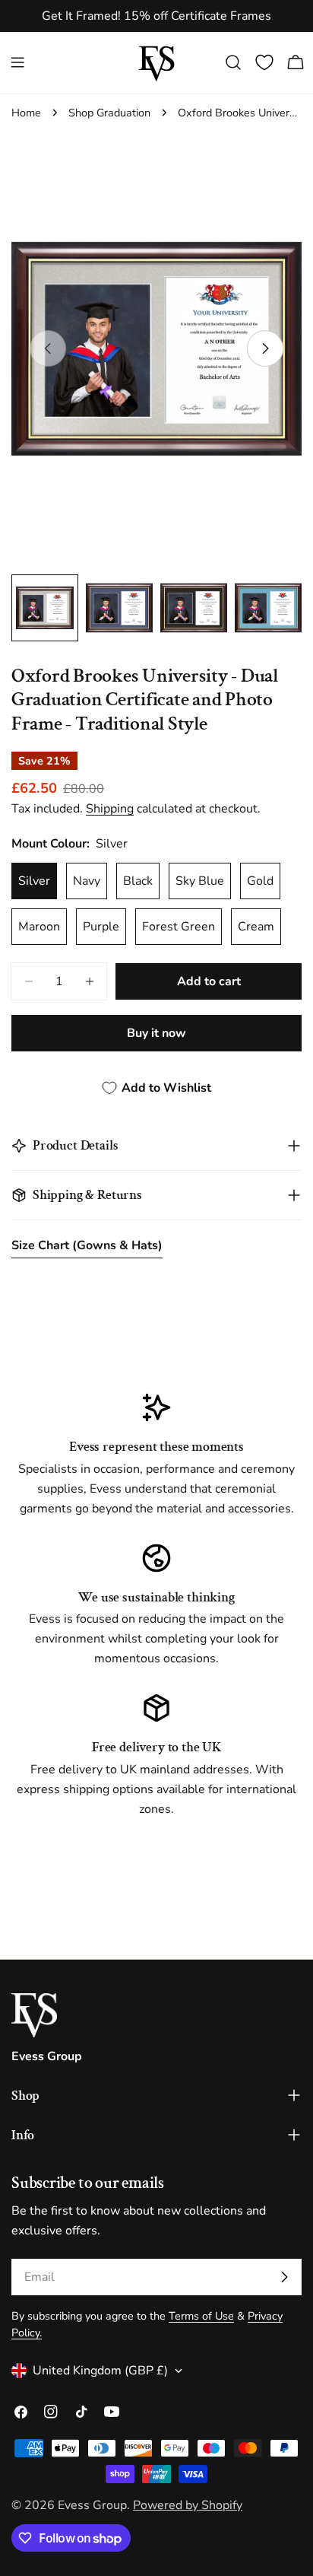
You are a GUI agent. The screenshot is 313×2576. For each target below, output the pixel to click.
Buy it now (156, 1033)
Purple (101, 927)
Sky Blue (200, 881)
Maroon (39, 927)
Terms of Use (201, 2316)
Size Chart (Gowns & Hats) (87, 1245)
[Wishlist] (264, 62)
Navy (87, 881)
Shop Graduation (109, 113)
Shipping (110, 809)
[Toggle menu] (17, 62)
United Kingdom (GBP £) (100, 2371)
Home (26, 113)
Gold (260, 881)
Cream (256, 927)
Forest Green (179, 927)
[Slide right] (265, 348)
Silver (34, 881)
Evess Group (92, 2505)
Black (138, 881)
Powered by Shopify (188, 2505)
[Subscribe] (284, 2277)
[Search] (233, 62)
